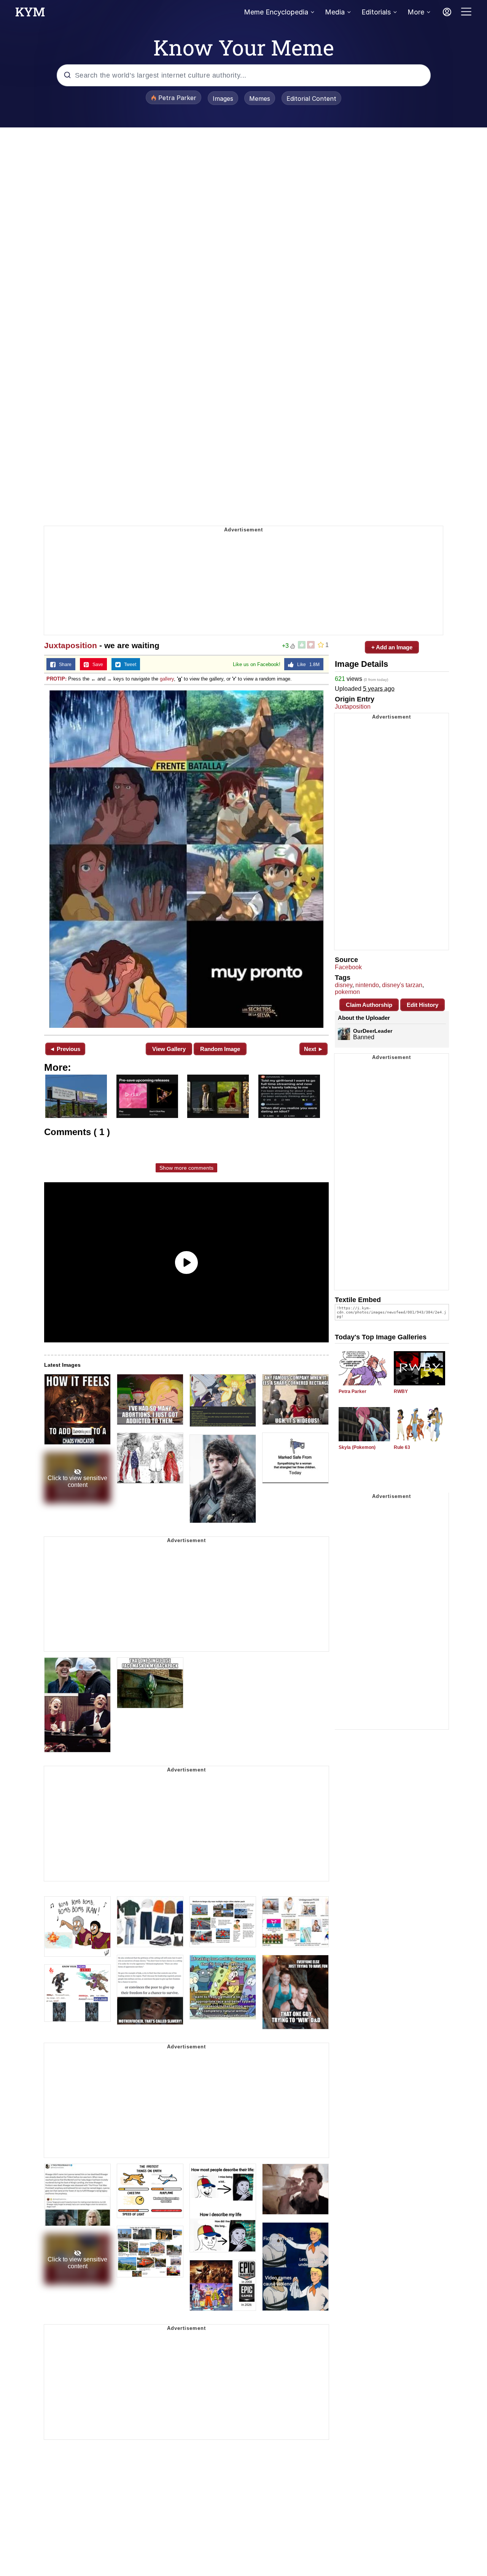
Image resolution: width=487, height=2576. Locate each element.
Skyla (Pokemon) (357, 1447)
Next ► (314, 1049)
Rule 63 (402, 1447)
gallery (167, 679)
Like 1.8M (307, 665)
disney (344, 985)
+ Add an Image (392, 647)
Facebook (348, 967)
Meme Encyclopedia (276, 12)
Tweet (128, 665)
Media (335, 12)
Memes (260, 99)
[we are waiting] (186, 859)
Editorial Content (311, 99)
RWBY (401, 1391)
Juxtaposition (71, 645)
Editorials (376, 12)
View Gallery (169, 1049)
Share (64, 665)
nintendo (367, 985)
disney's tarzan (402, 985)
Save (96, 665)
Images (223, 99)
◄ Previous (65, 1049)
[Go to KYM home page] (30, 14)
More (416, 12)
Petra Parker (353, 1391)
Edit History (423, 1005)
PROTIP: (56, 679)
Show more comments (186, 1168)
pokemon (347, 992)
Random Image (220, 1049)
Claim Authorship (369, 1005)
